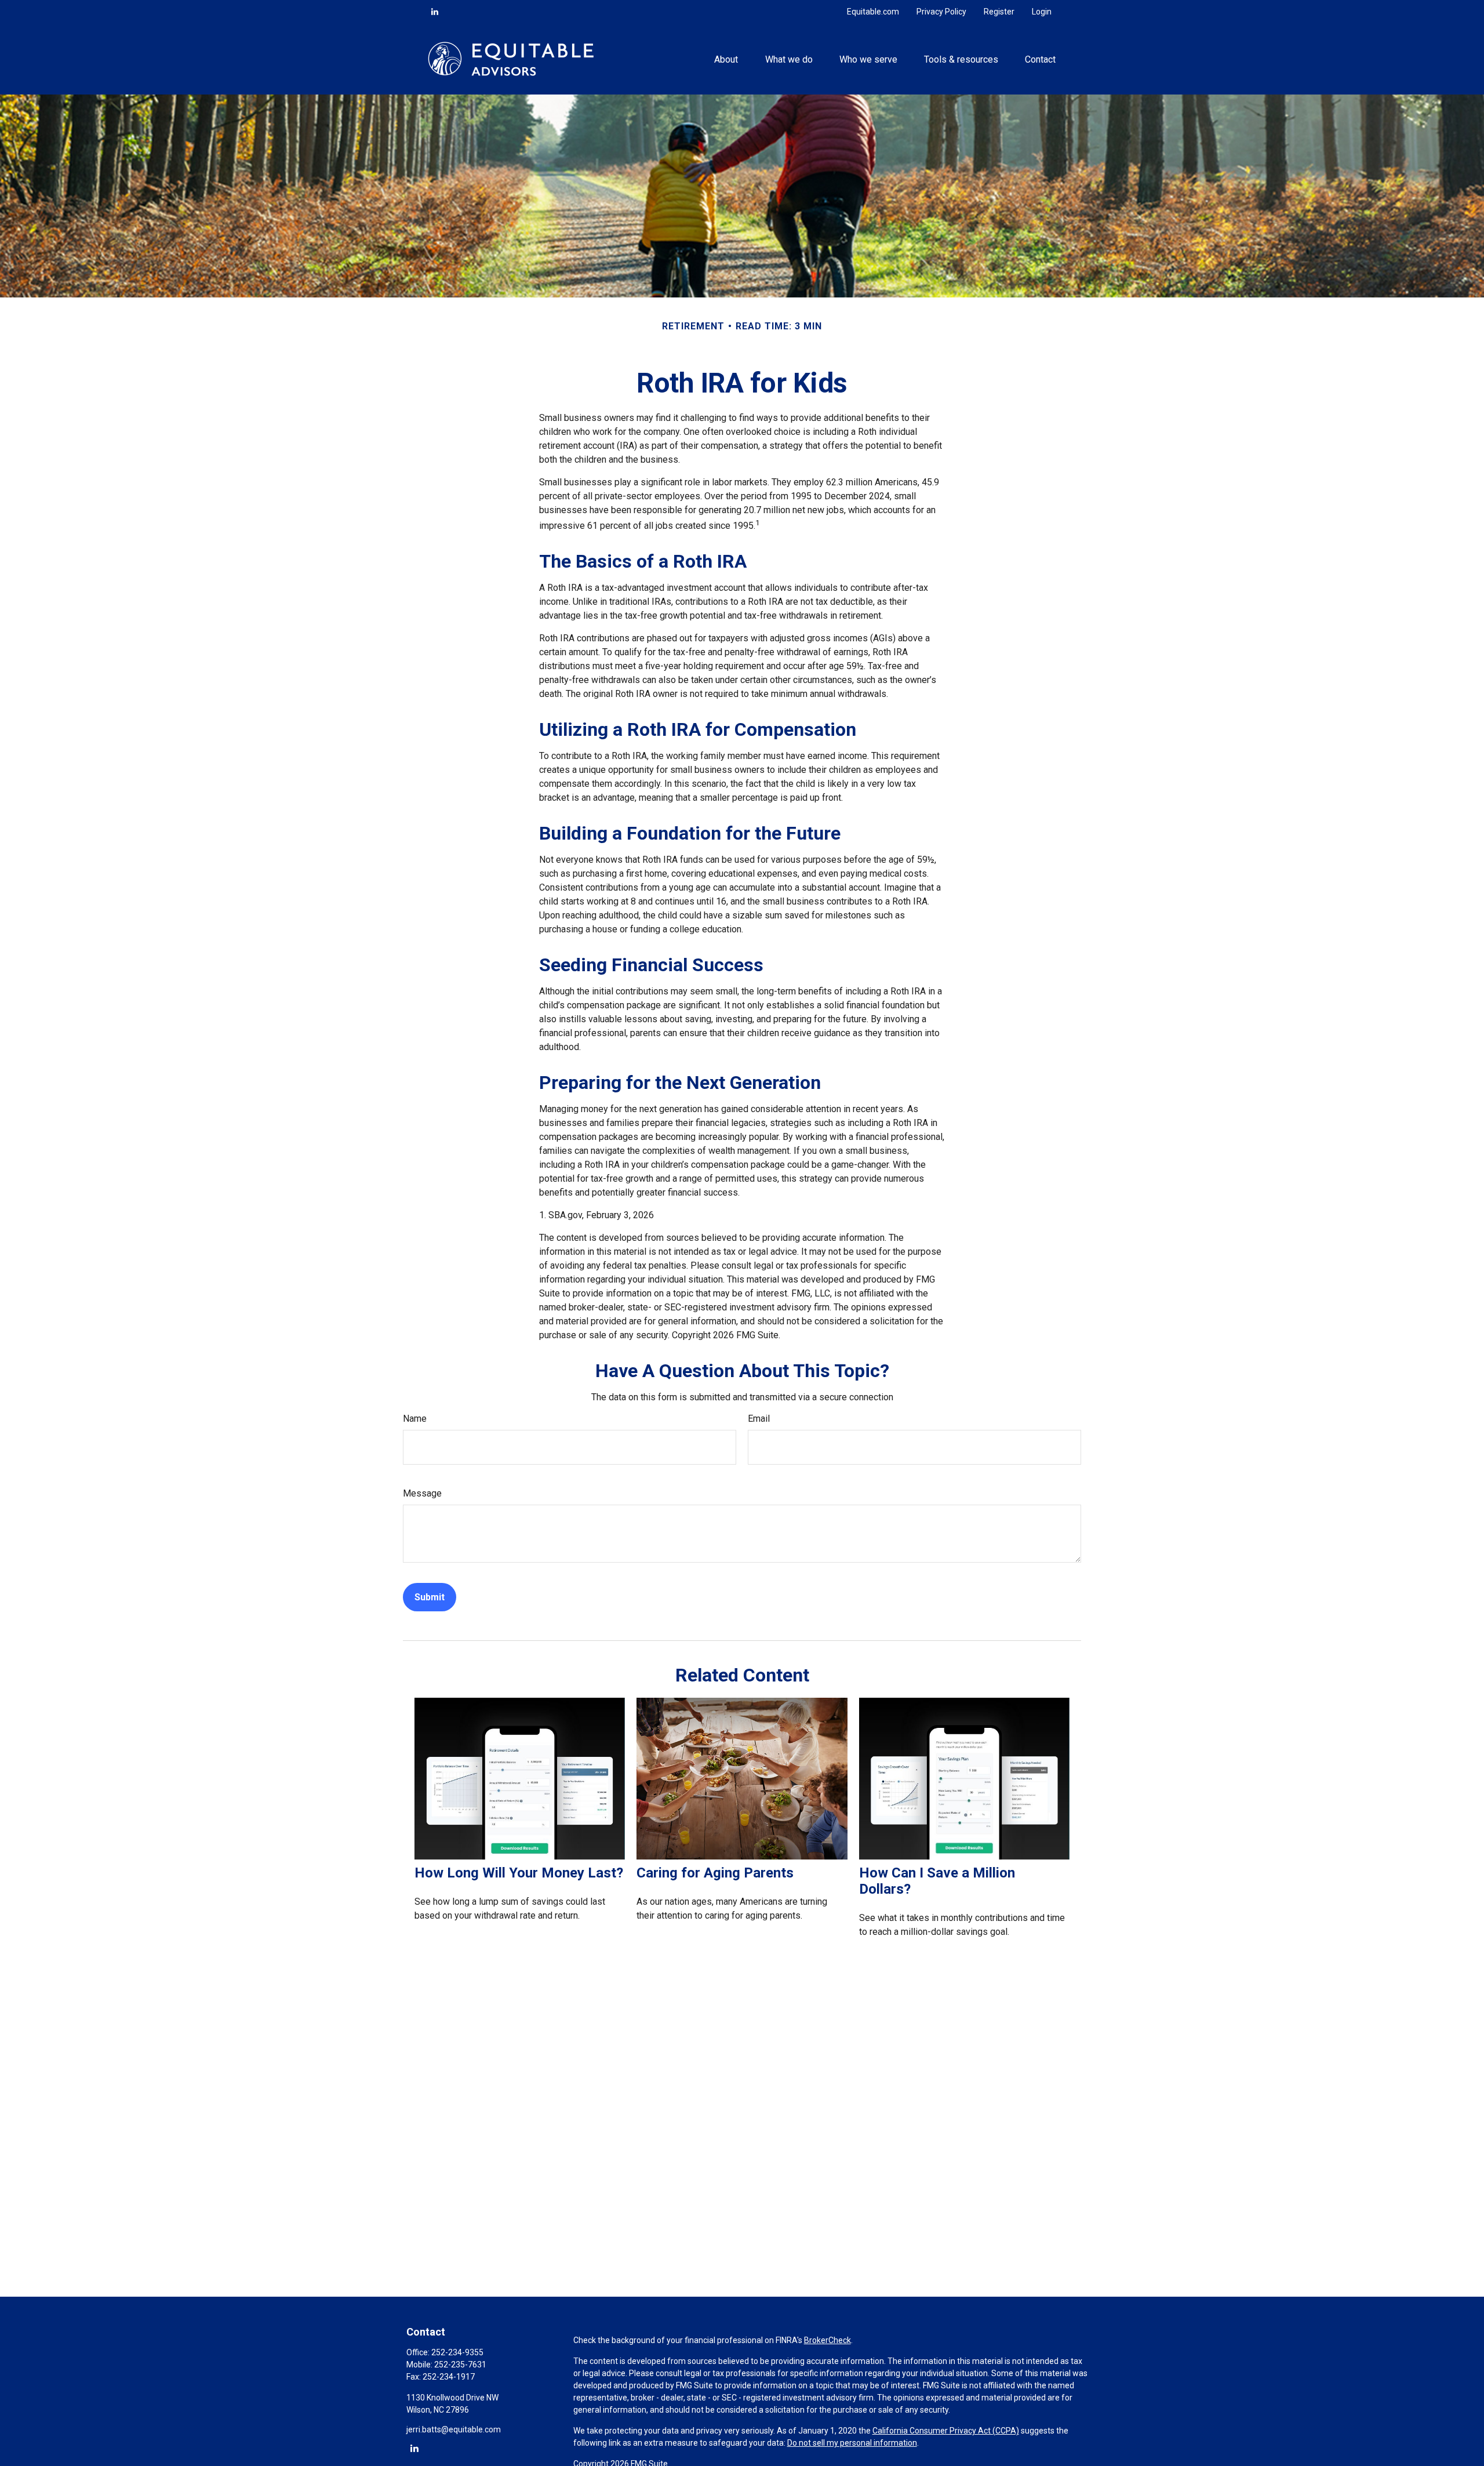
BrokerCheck (828, 2340)
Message (422, 1493)
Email (759, 1419)
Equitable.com (873, 12)
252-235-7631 (460, 2365)
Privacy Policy (941, 12)
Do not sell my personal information (852, 2443)
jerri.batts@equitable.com (454, 2429)
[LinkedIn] (435, 12)
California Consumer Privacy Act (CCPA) (946, 2431)
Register (999, 12)
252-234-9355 (457, 2352)
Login (1042, 12)
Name (415, 1419)
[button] (726, 59)
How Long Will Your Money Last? (519, 1873)
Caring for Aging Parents (715, 1873)
